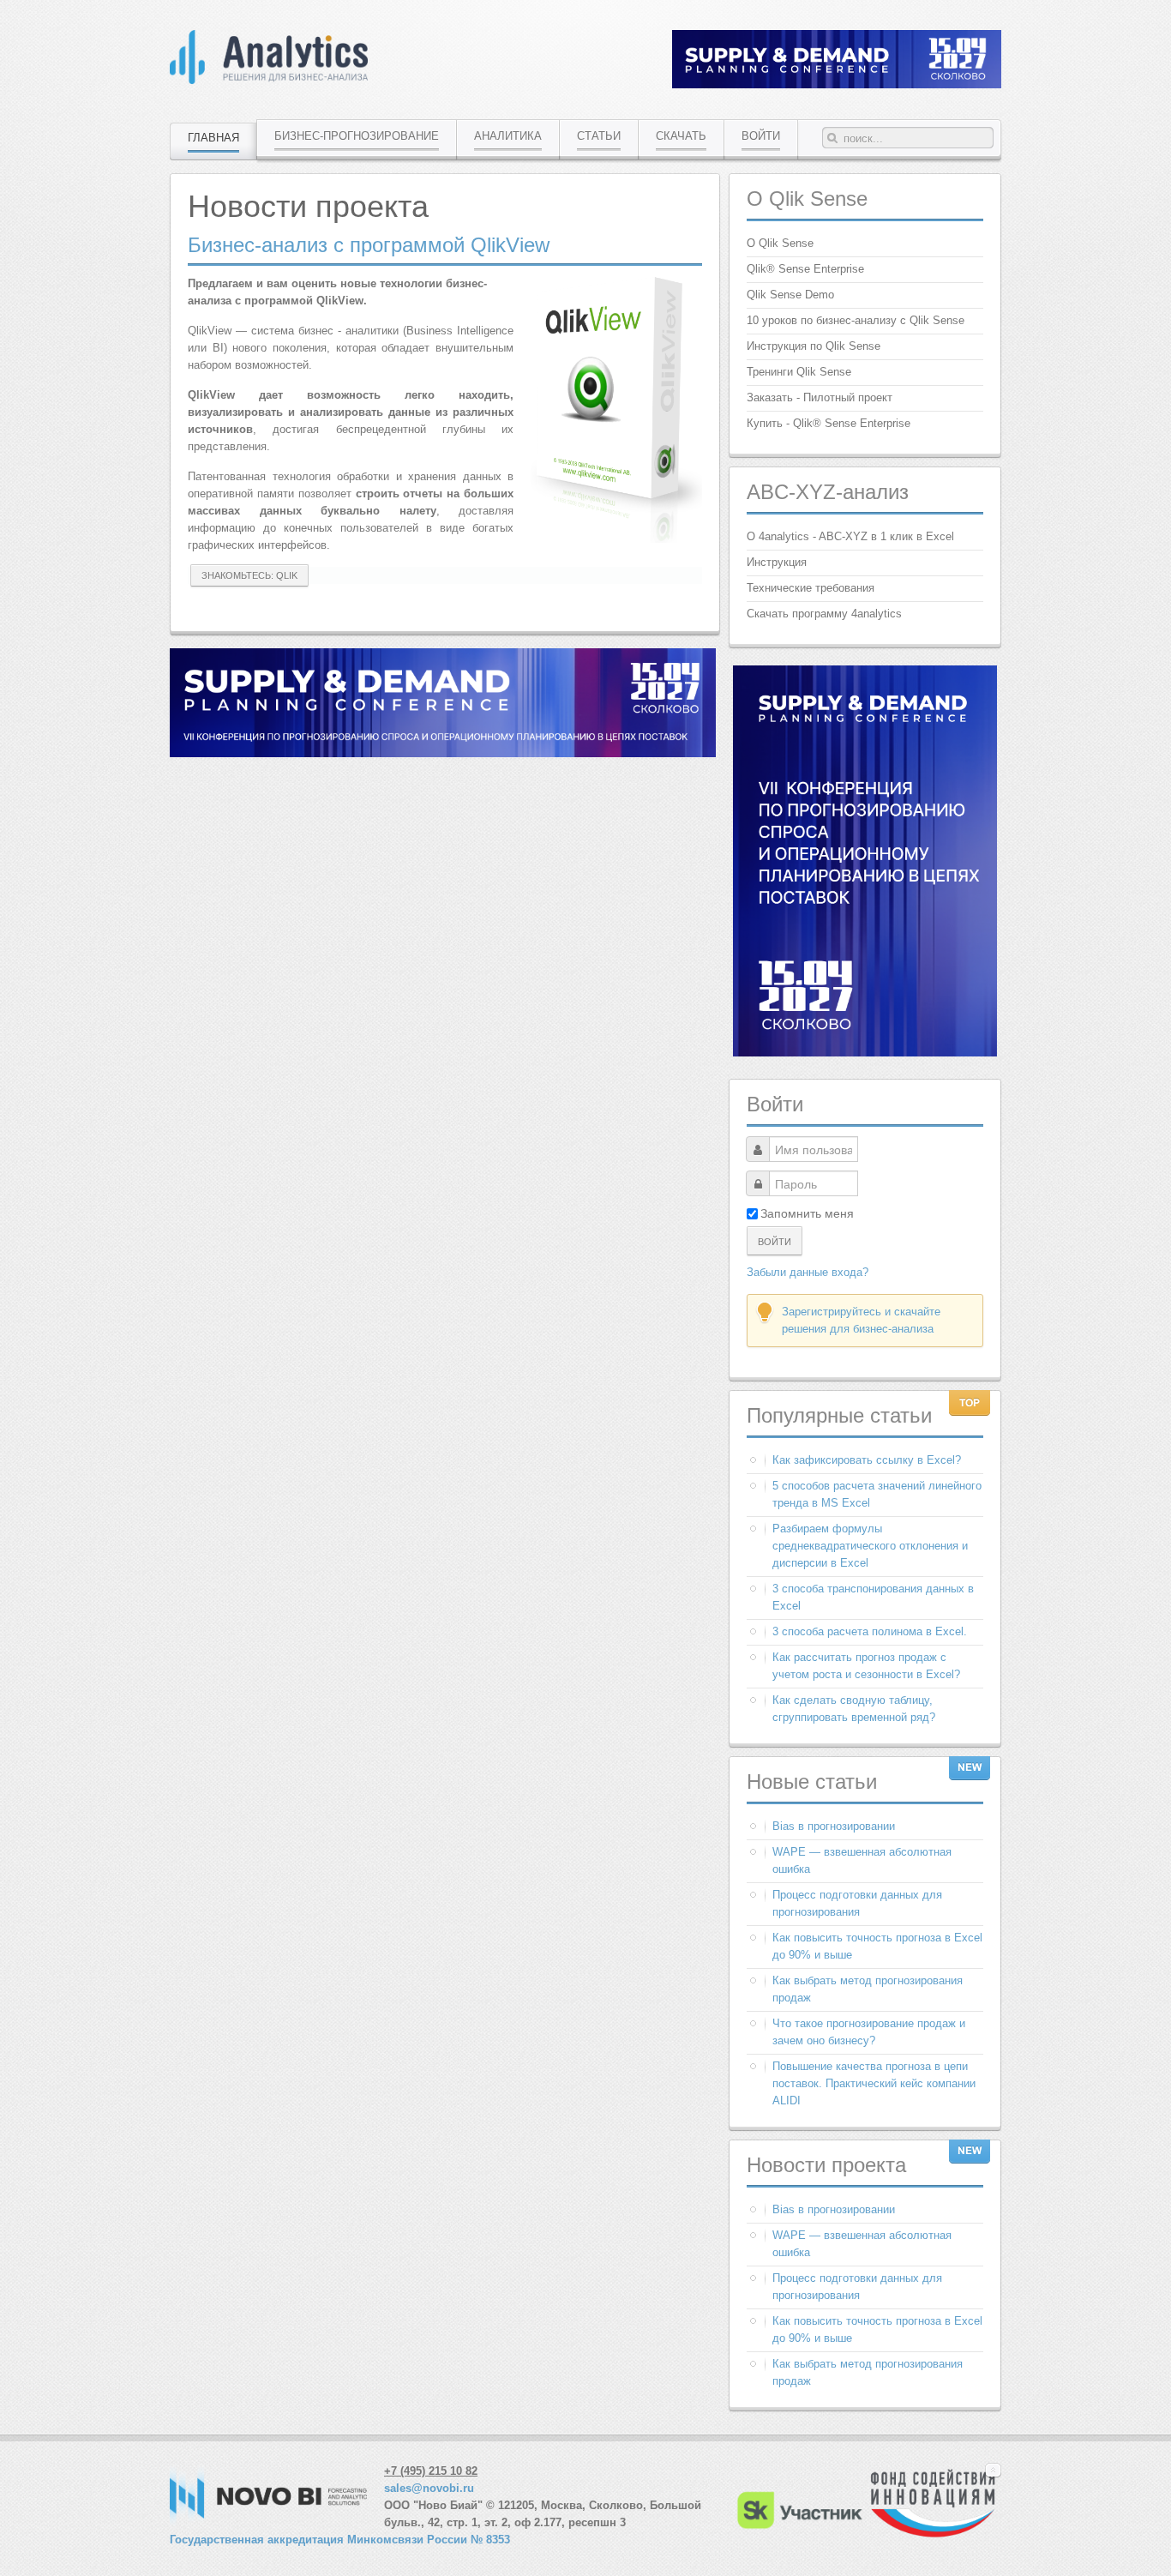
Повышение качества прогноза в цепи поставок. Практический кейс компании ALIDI (874, 2083)
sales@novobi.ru (429, 2488)
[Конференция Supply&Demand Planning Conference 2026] (443, 753)
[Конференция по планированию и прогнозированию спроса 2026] (837, 84)
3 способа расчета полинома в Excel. (870, 1631)
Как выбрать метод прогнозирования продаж (868, 1989)
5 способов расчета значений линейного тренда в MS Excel (877, 1494)
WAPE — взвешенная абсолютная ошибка (862, 1860)
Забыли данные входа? (808, 1272)
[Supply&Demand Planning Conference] (865, 1053)
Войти (775, 1241)
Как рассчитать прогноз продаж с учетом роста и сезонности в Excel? (866, 1666)
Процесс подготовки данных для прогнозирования (857, 1903)
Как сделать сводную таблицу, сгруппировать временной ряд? (854, 1709)
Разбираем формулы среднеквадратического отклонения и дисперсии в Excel (870, 1546)
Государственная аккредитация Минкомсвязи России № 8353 (340, 2540)
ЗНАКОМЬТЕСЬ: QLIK (249, 575)
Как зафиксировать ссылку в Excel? (867, 1460)
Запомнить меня (807, 1213)
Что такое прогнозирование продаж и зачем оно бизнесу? (869, 2032)
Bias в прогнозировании (834, 1826)
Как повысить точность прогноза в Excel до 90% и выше (877, 1946)
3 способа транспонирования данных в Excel (873, 1597)
